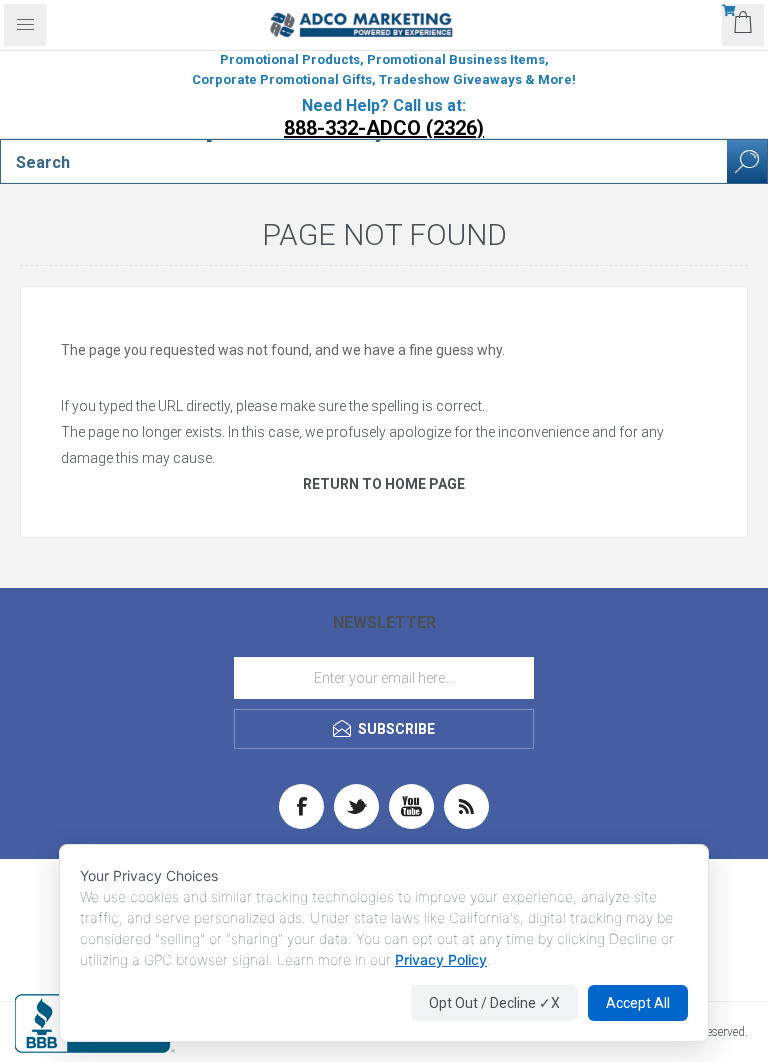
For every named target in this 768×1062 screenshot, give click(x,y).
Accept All (638, 1003)
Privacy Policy (441, 959)
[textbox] (364, 162)
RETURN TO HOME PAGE (384, 484)
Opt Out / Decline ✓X (494, 1003)
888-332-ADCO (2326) (384, 128)
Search (747, 161)
